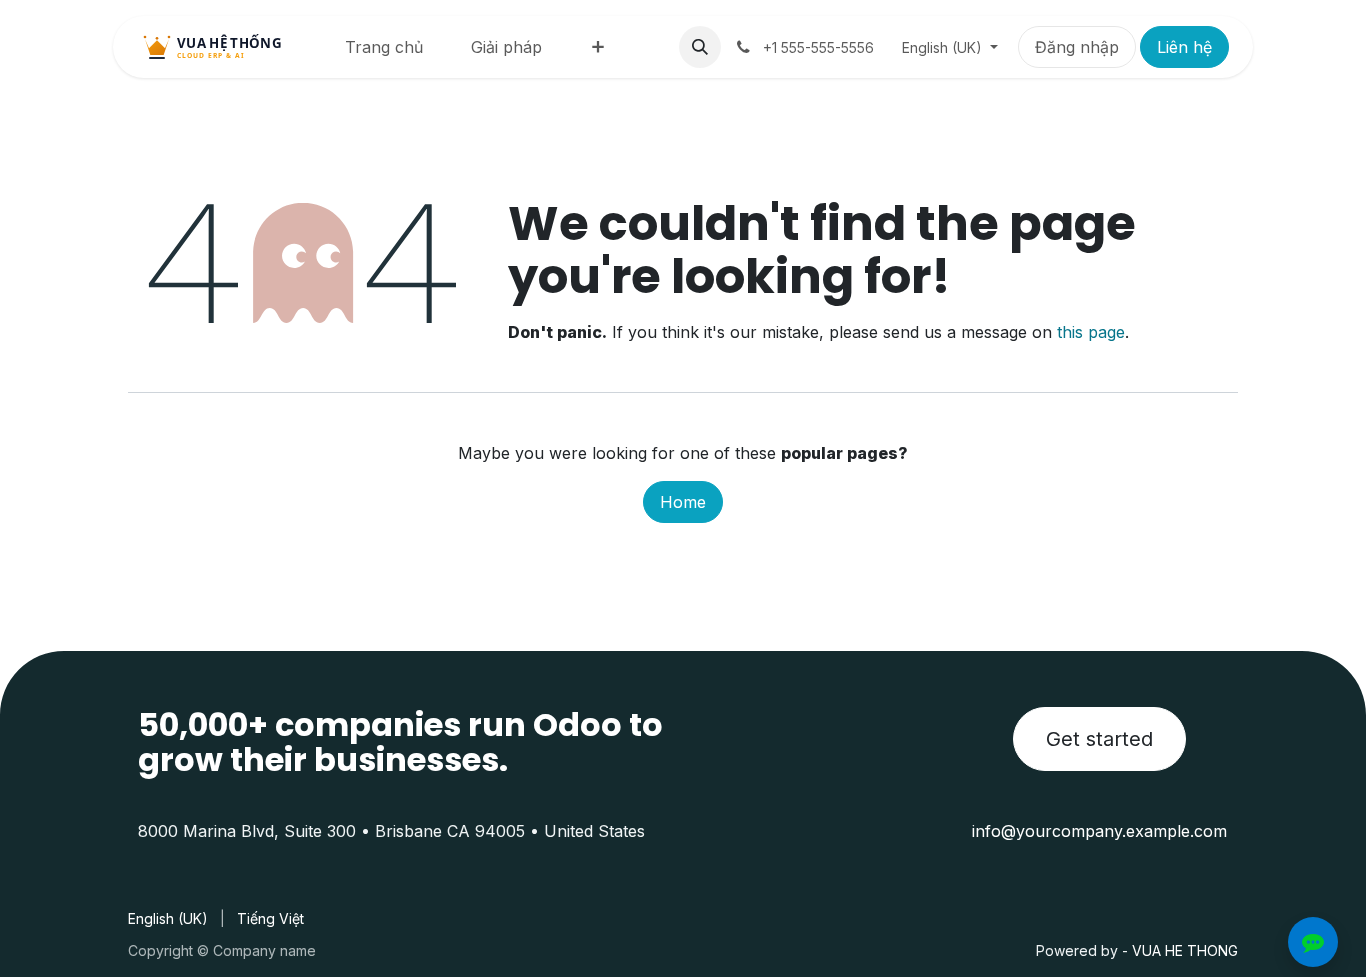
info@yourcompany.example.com (1099, 831)
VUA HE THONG (1185, 950)
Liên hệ (1184, 47)
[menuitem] (384, 47)
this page (1091, 332)
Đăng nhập (1077, 47)
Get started (1099, 739)
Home (683, 502)
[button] (700, 47)
